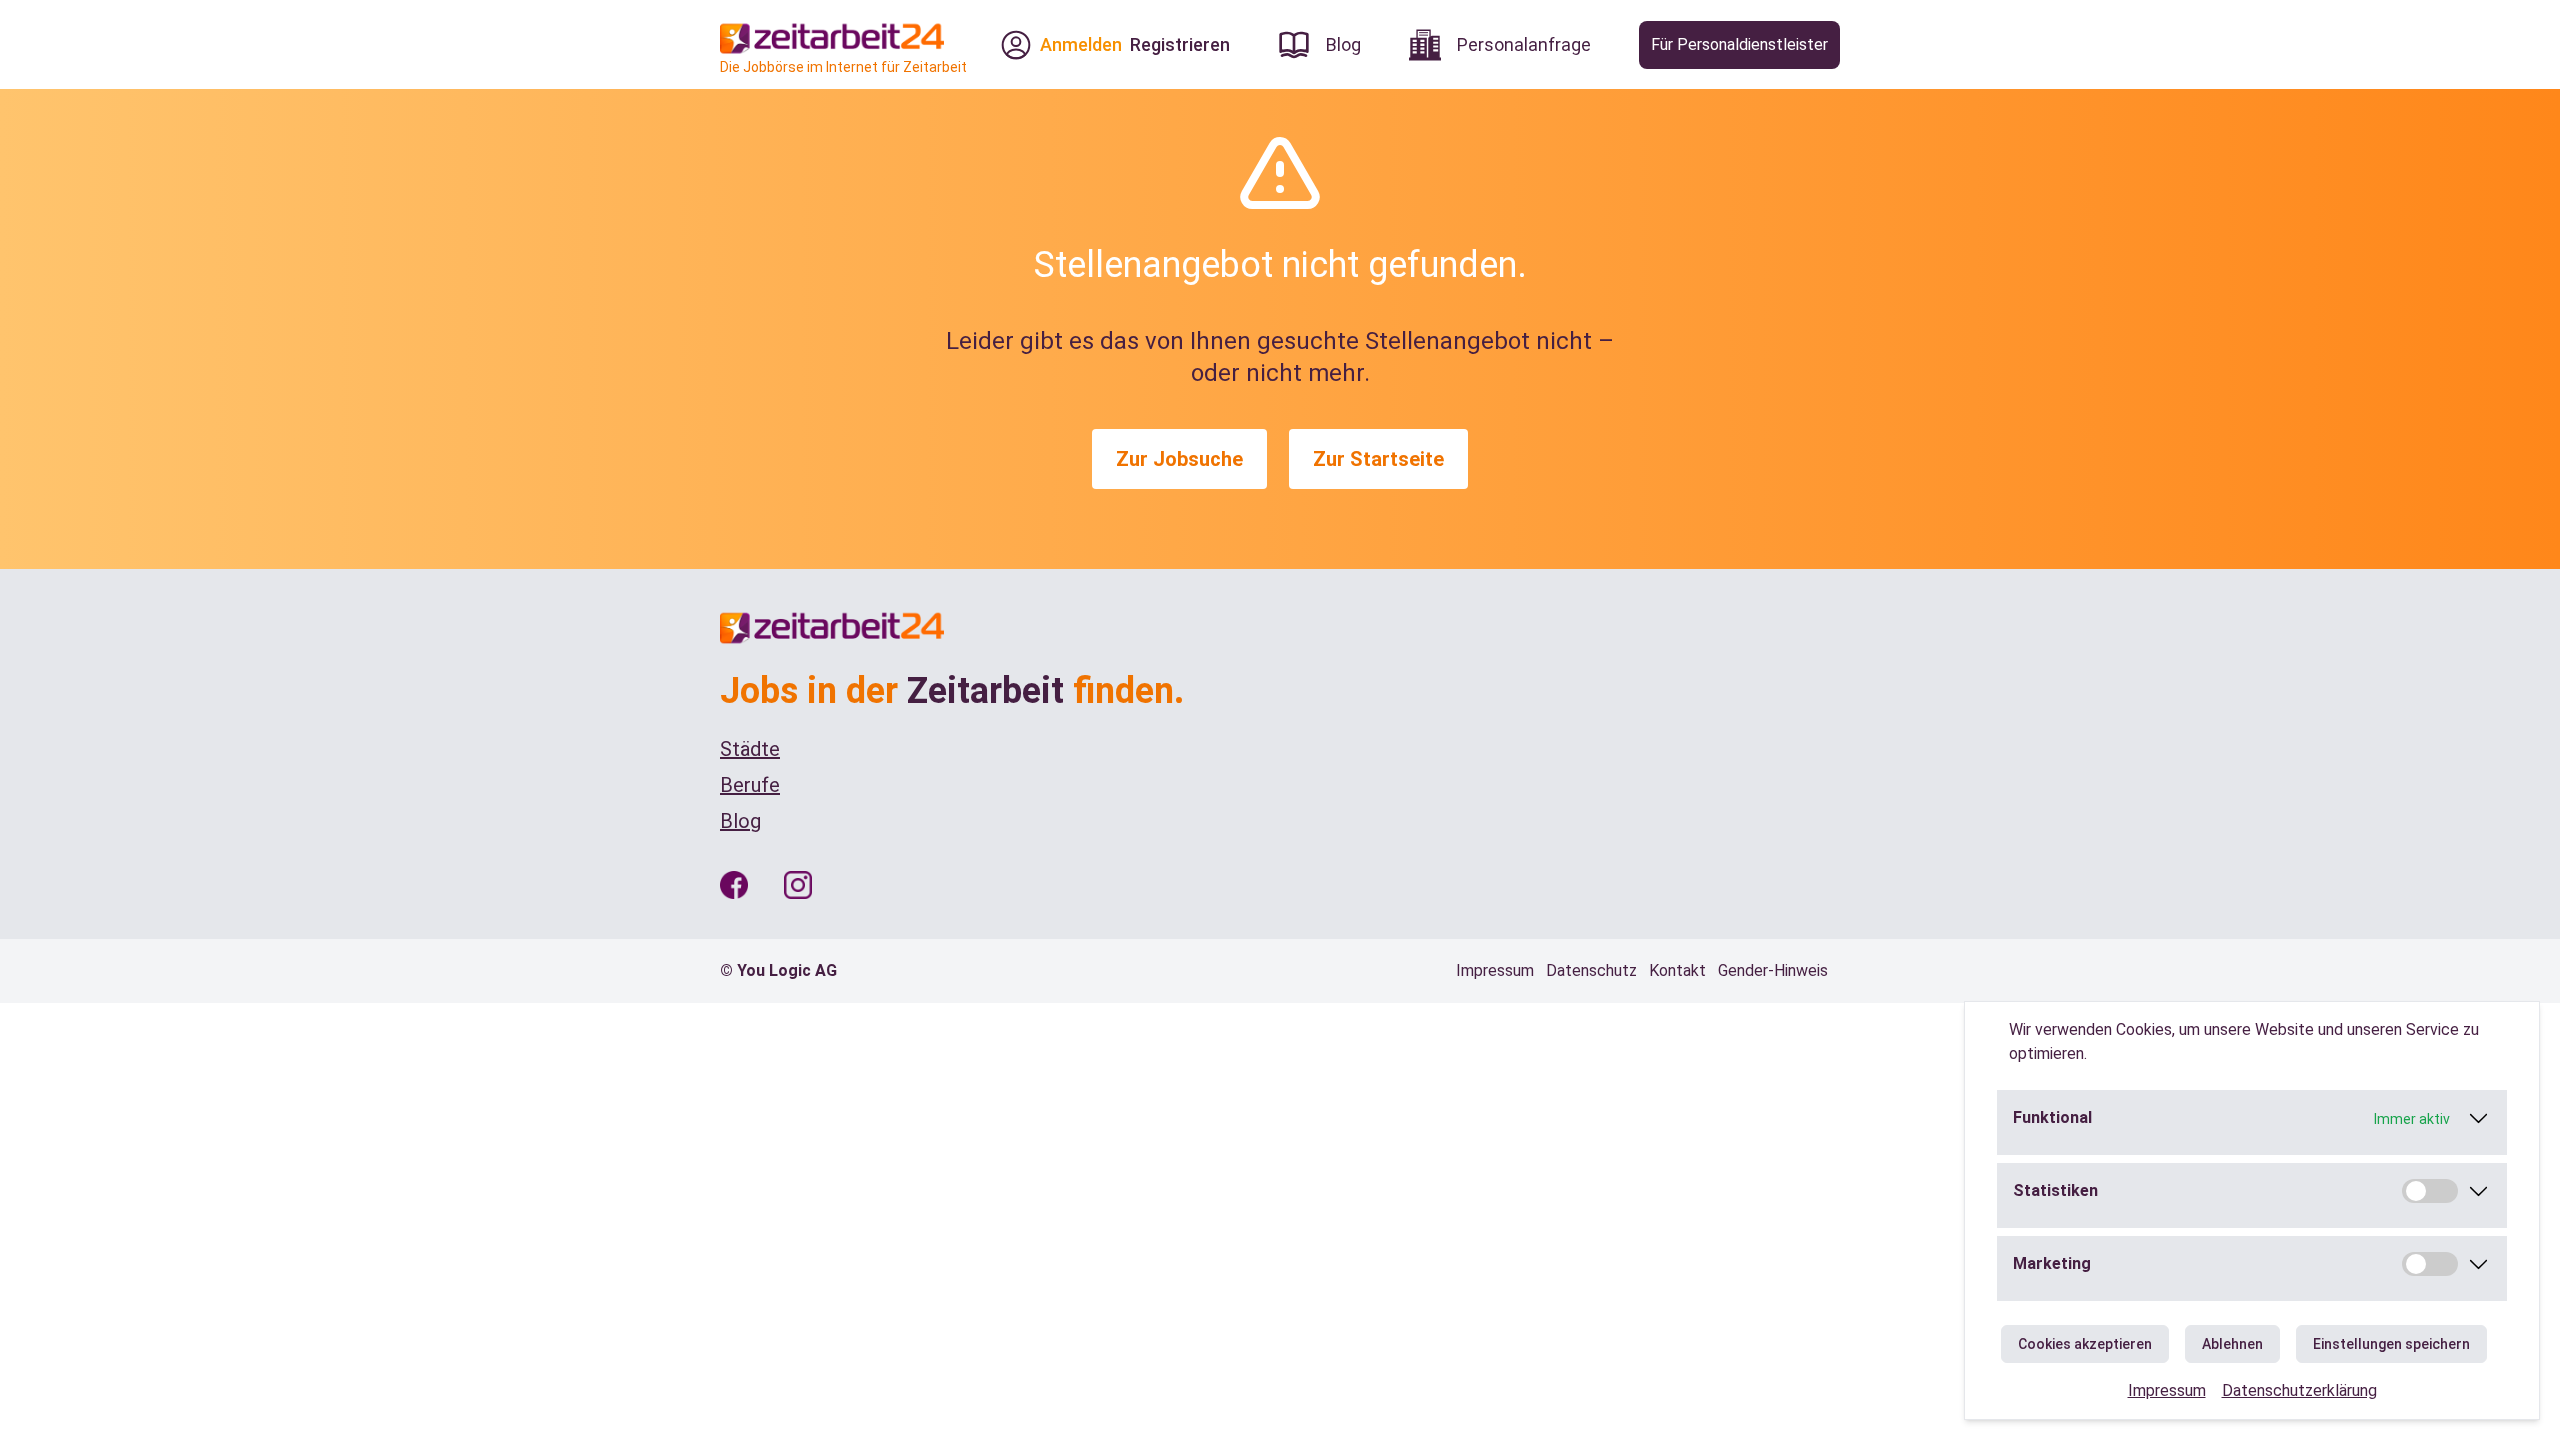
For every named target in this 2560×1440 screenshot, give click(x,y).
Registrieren (1180, 44)
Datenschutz (1591, 970)
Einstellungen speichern (2391, 1344)
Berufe (750, 785)
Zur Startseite (1378, 459)
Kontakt (1677, 970)
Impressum (2167, 1390)
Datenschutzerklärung (2299, 1390)
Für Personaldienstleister (1739, 44)
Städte (750, 749)
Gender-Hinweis (1773, 970)
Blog (740, 821)
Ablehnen (2232, 1344)
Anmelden (1081, 44)
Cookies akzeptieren (2085, 1344)
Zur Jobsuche (1179, 459)
